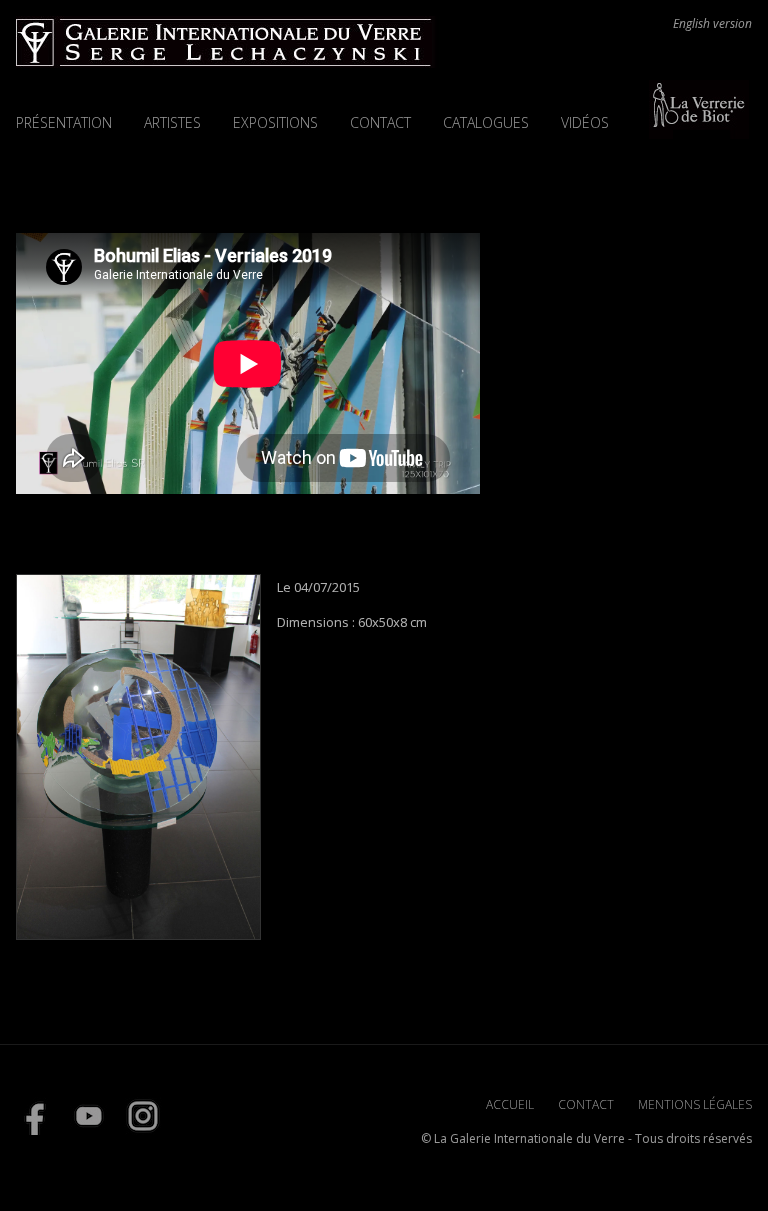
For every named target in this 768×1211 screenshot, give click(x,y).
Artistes (172, 122)
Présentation (64, 122)
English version (712, 24)
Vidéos (585, 122)
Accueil (510, 1104)
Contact (380, 122)
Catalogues (486, 122)
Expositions (275, 122)
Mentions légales (695, 1104)
